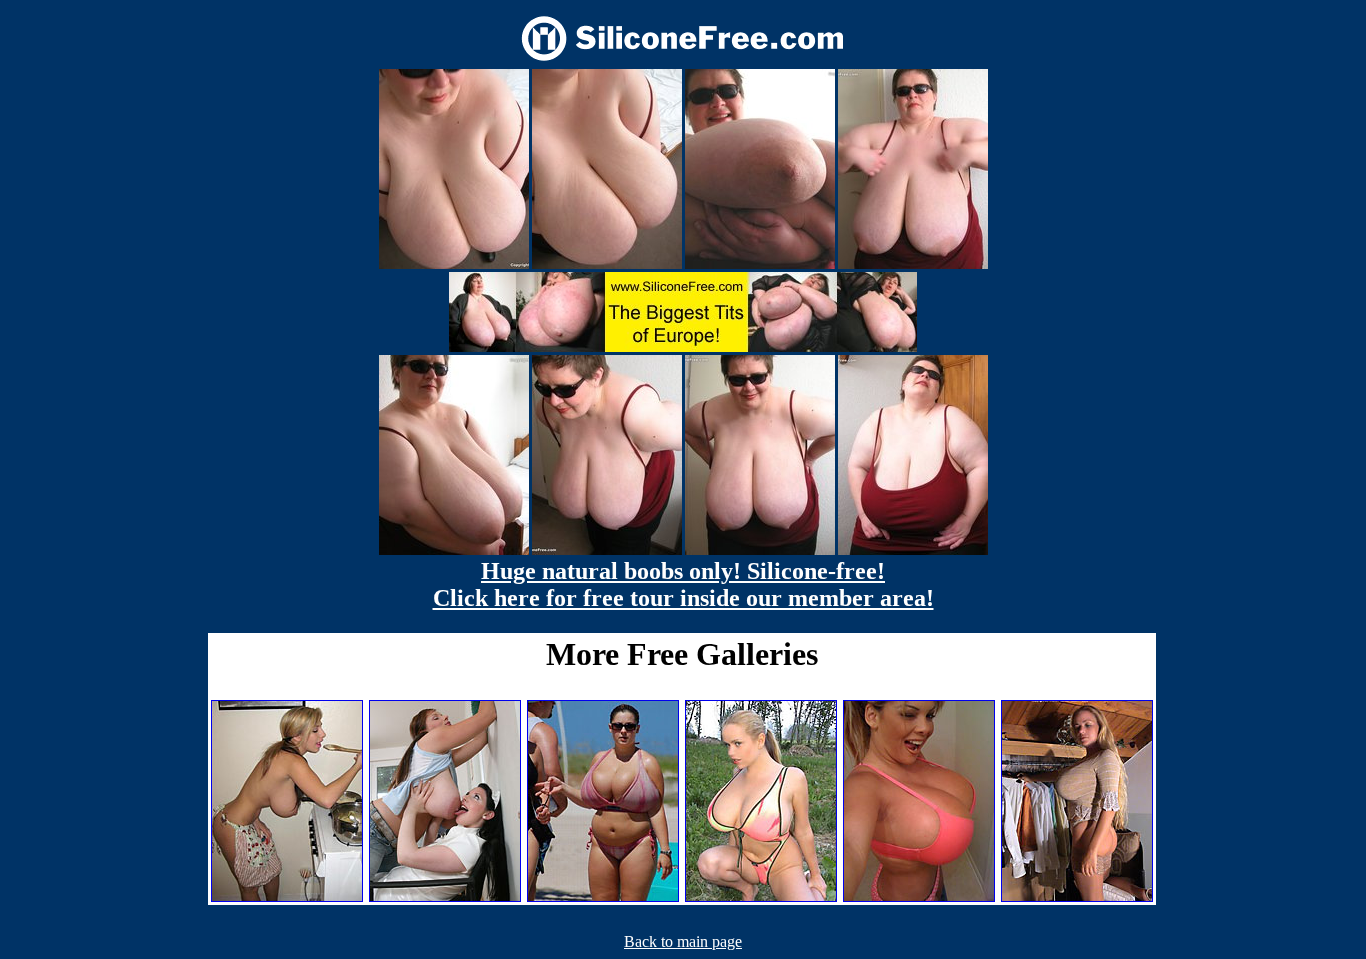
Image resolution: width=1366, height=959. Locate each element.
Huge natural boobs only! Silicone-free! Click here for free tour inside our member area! (683, 584)
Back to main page (683, 941)
